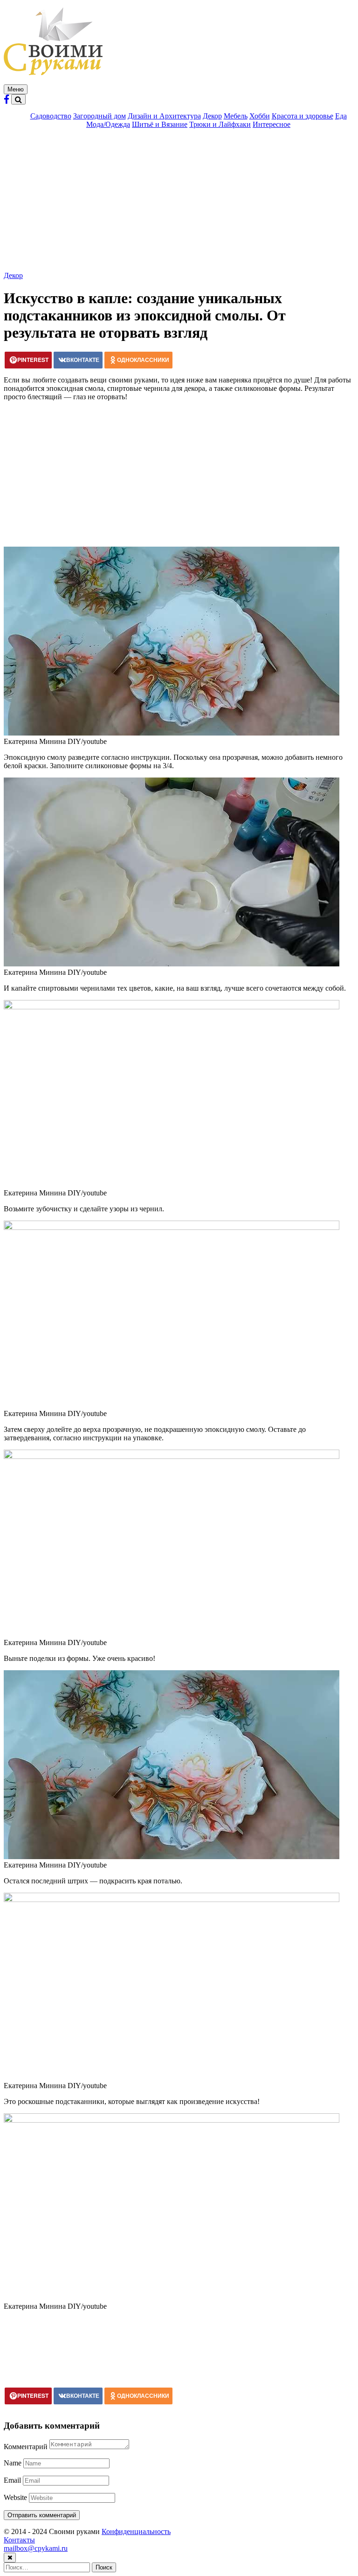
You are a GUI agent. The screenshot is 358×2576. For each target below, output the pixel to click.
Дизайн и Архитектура (164, 116)
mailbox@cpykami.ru (36, 2548)
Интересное (272, 124)
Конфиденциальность (136, 2531)
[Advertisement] (179, 201)
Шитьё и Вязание (160, 124)
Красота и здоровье (303, 116)
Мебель (236, 116)
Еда (341, 116)
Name (13, 2463)
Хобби (260, 116)
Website (15, 2497)
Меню (16, 89)
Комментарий (26, 2447)
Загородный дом (100, 116)
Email (12, 2480)
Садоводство (51, 116)
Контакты (19, 2540)
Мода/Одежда (108, 124)
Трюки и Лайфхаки (220, 124)
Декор (212, 116)
